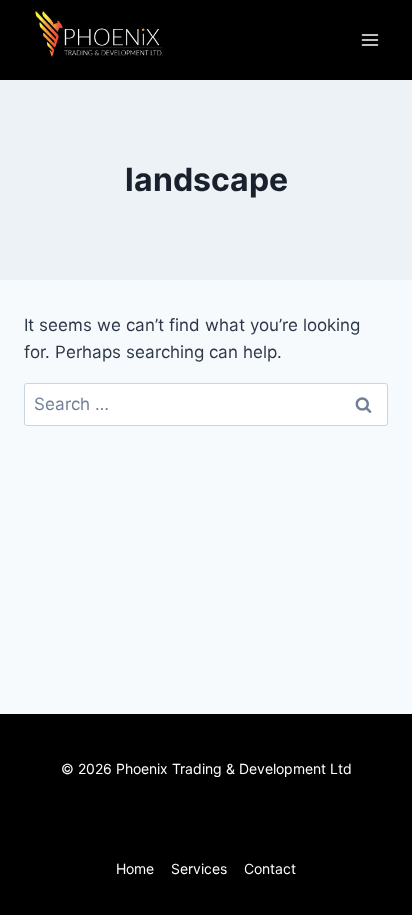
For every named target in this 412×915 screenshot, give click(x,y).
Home (135, 868)
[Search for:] (206, 404)
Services (199, 868)
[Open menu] (369, 39)
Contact (270, 868)
